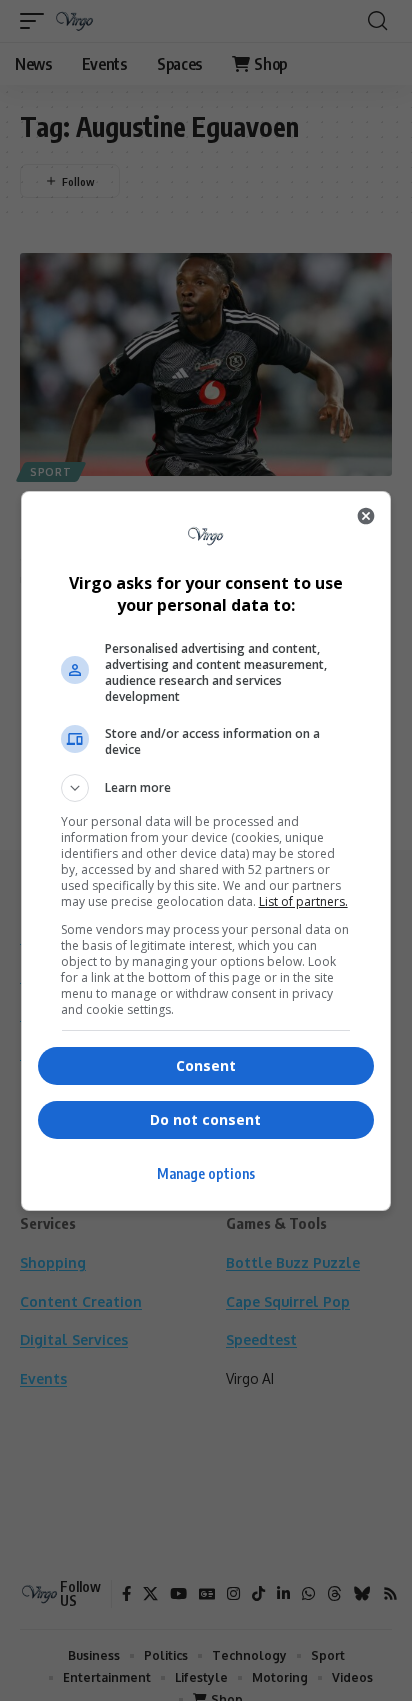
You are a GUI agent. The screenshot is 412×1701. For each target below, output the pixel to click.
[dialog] (206, 851)
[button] (206, 788)
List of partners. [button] (303, 901)
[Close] (366, 516)
